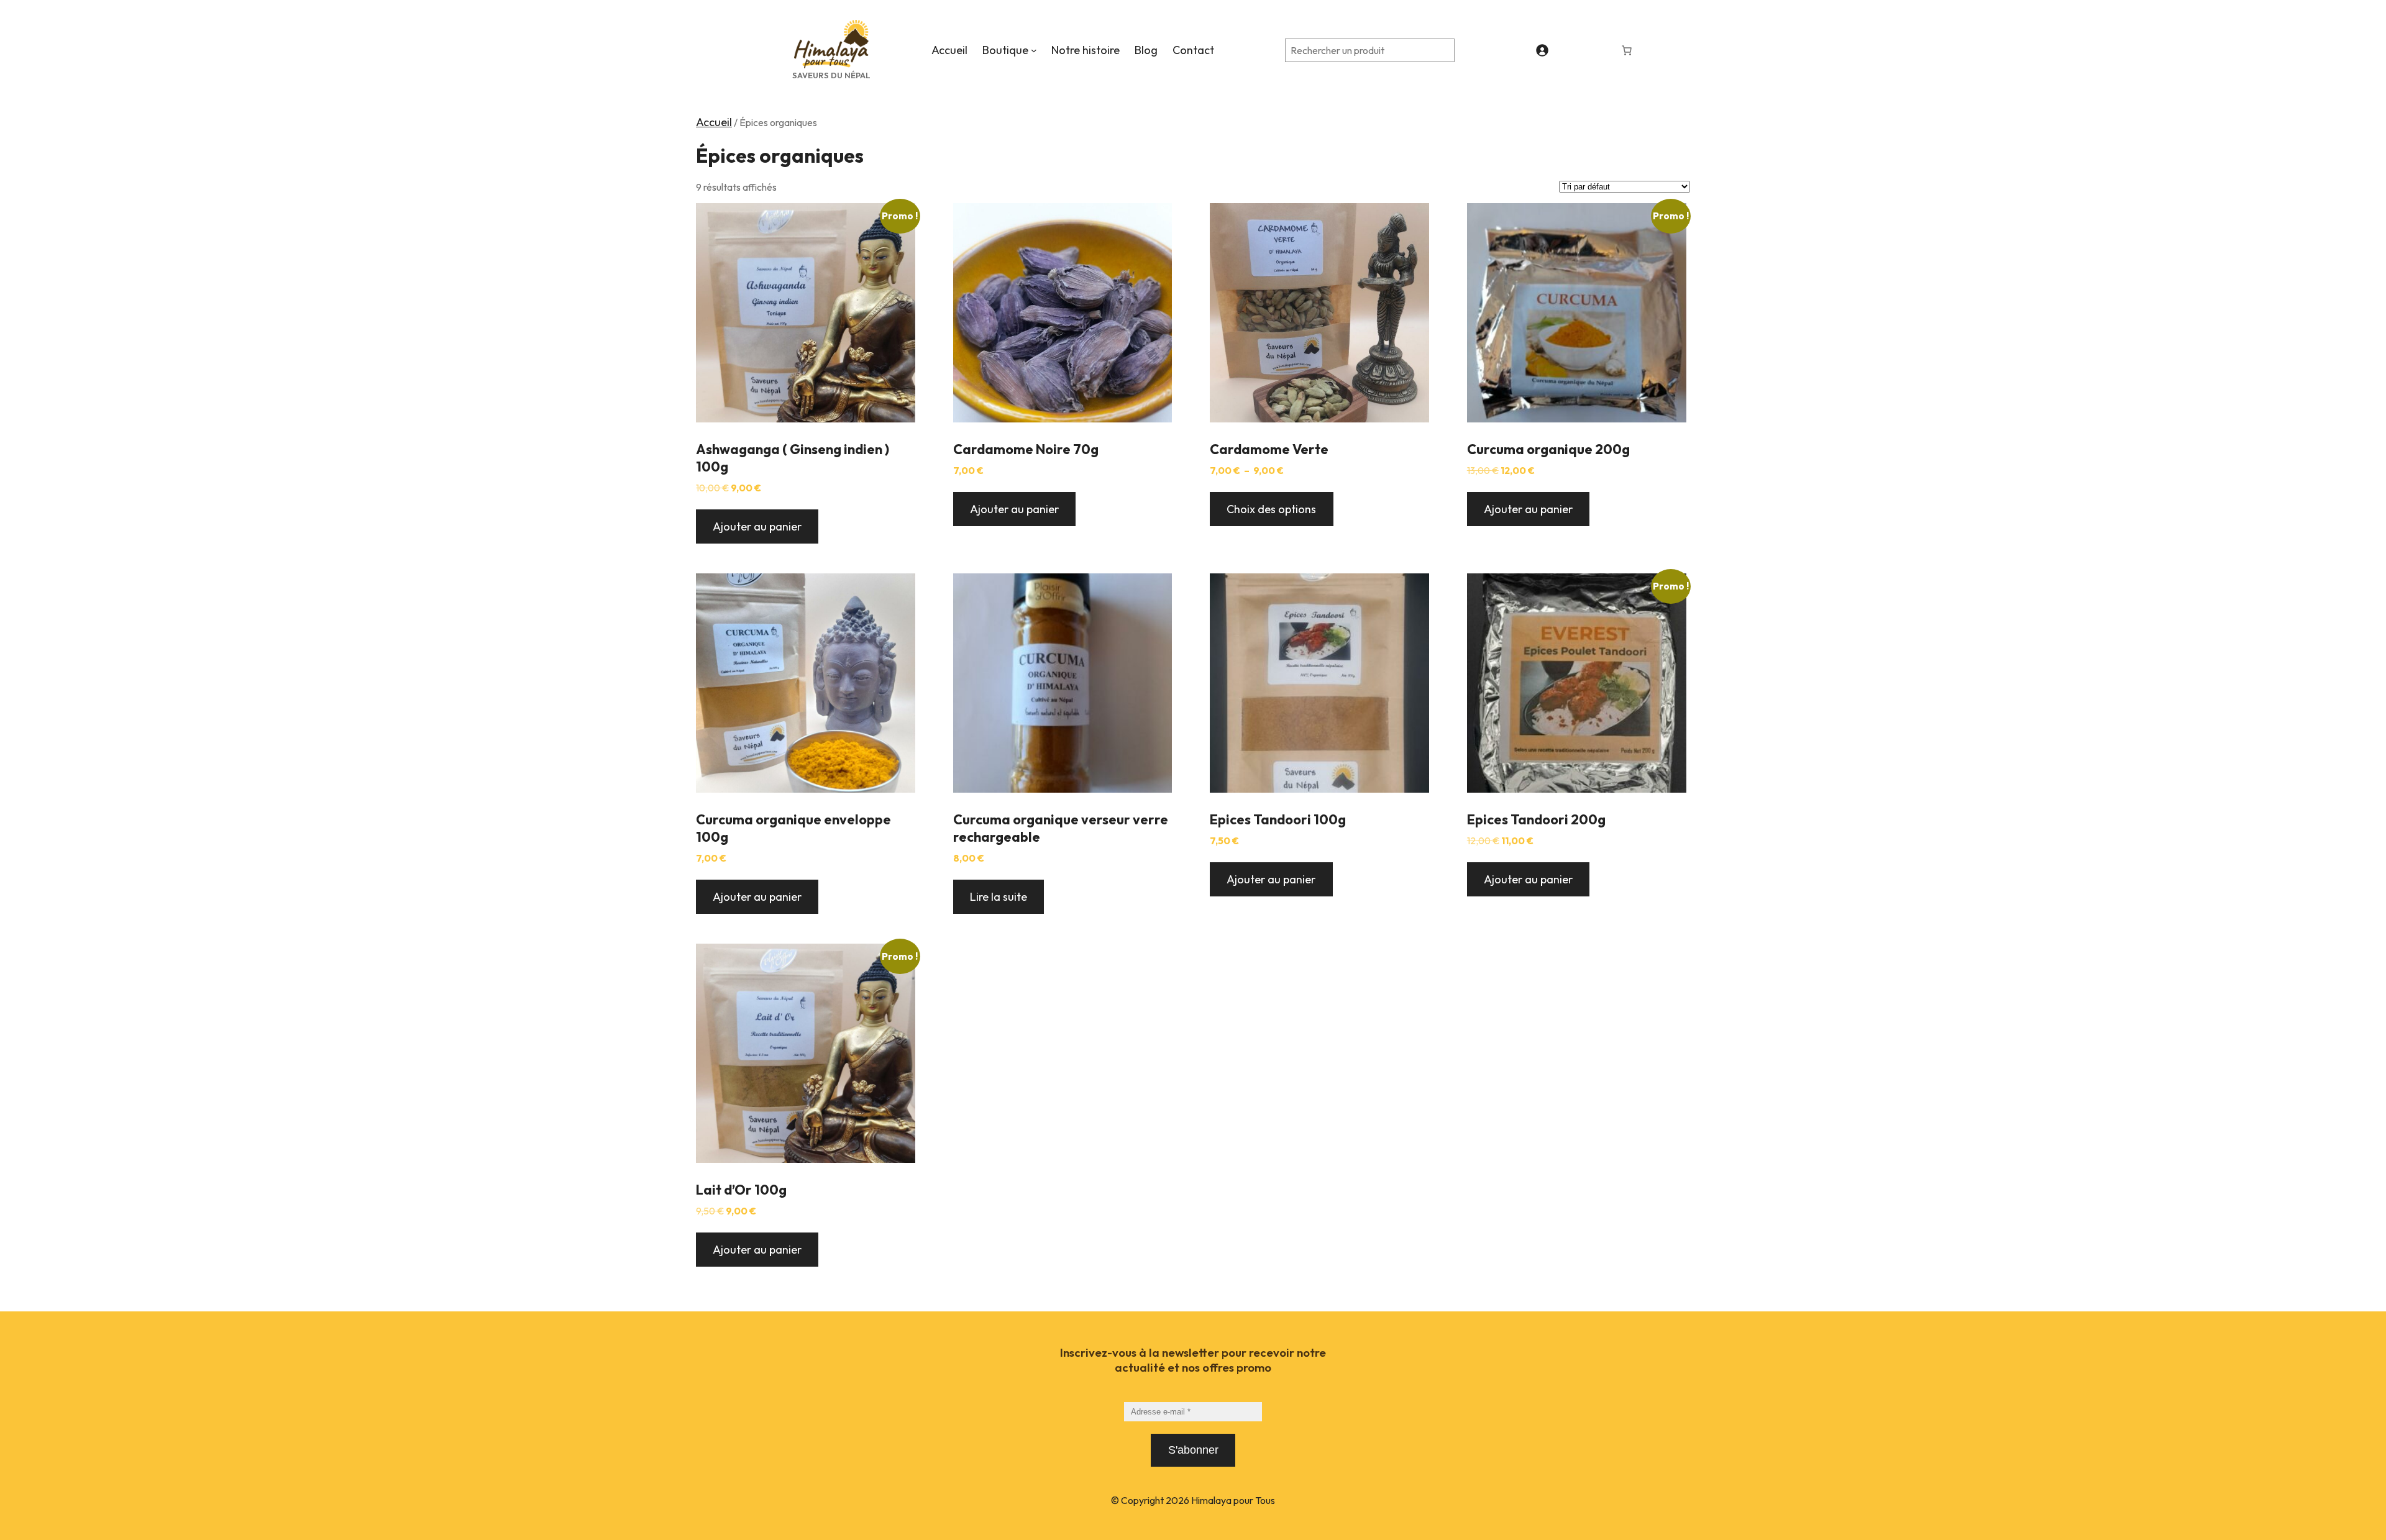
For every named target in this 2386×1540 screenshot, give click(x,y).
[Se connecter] (1542, 50)
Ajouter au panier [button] (757, 526)
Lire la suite (999, 897)
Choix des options (1271, 509)
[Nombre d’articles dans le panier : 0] (1627, 50)
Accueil (714, 122)
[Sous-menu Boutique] (1034, 50)
